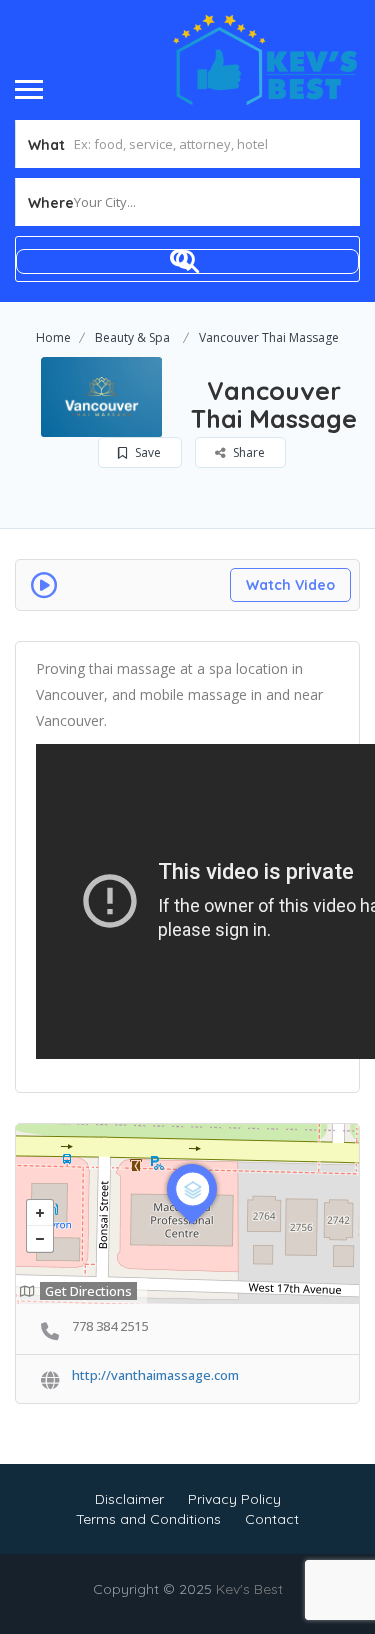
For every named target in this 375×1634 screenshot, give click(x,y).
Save (146, 452)
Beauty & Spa (132, 337)
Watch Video (290, 585)
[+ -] (187, 1214)
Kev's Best (249, 1589)
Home (53, 337)
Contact (272, 1519)
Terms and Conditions (148, 1519)
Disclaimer (129, 1499)
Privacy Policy (234, 1499)
